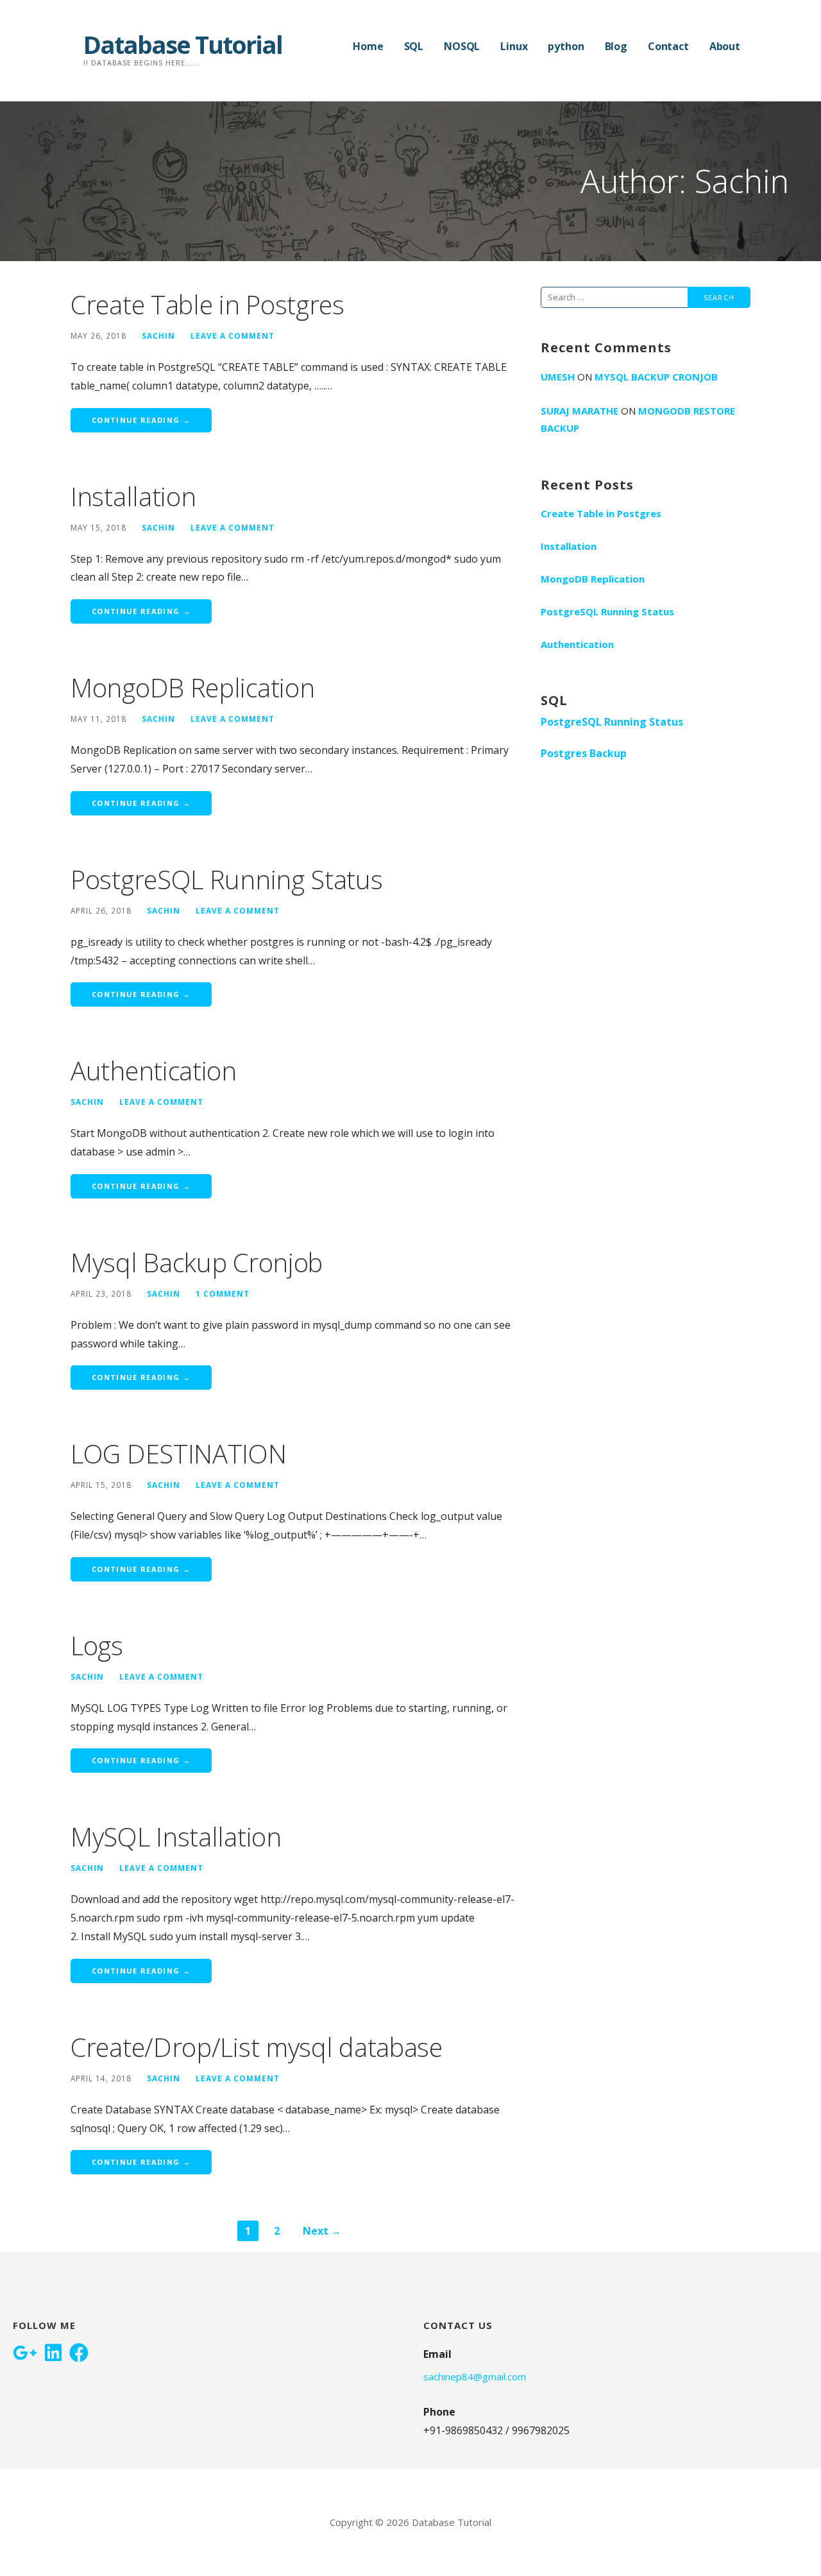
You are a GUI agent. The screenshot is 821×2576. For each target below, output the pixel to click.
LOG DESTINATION (179, 1454)
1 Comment (223, 1293)
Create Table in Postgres (207, 304)
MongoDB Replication (192, 687)
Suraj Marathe (580, 411)
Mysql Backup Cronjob (197, 1262)
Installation (133, 496)
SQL (414, 46)
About (725, 46)
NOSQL (462, 46)
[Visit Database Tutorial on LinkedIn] (53, 2354)
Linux (514, 46)
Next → (322, 2231)
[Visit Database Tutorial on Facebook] (79, 2354)
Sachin (158, 336)
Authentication (154, 1070)
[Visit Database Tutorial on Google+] (25, 2354)
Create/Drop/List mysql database (257, 2047)
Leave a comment (233, 336)
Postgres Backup (584, 753)
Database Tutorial (183, 44)
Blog (616, 46)
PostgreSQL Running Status (227, 879)
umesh (558, 377)
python (566, 46)
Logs (97, 1645)
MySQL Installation (176, 1837)
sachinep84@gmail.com (475, 2376)
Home (368, 46)
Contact (668, 46)
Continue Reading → (141, 420)
